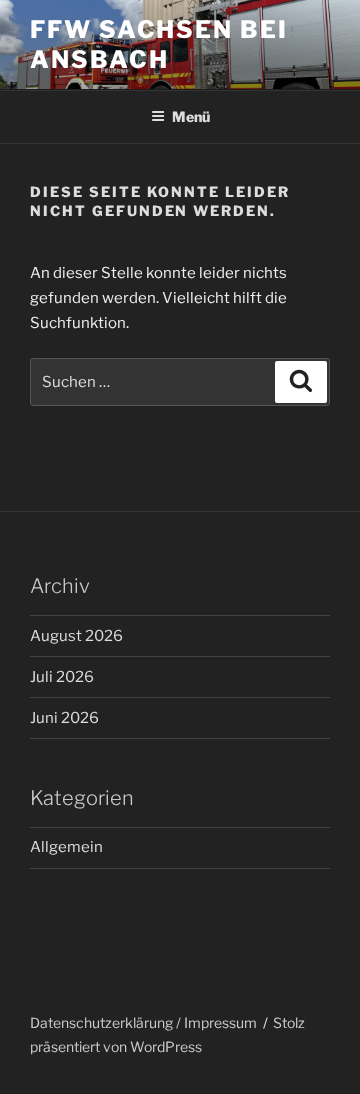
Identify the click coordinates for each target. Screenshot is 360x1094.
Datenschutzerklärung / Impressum (143, 1022)
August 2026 (76, 636)
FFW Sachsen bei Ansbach (159, 44)
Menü (191, 116)
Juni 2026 (64, 718)
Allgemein (66, 847)
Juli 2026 (62, 677)
